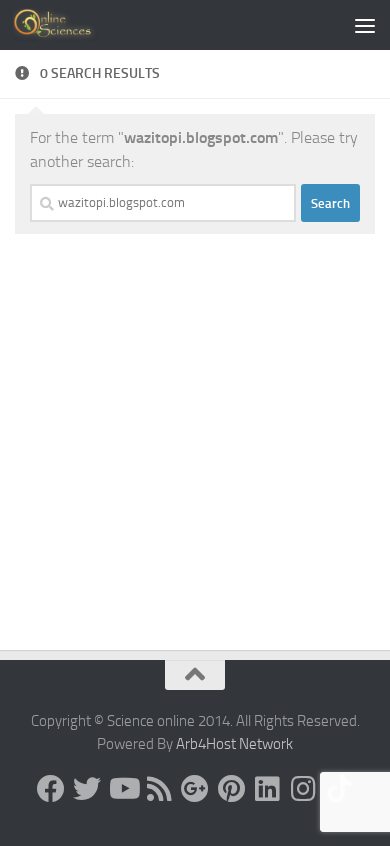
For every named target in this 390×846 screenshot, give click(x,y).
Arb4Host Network (234, 744)
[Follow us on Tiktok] (339, 789)
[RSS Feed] (159, 789)
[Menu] (365, 25)
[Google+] (195, 789)
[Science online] (51, 789)
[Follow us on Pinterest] (231, 789)
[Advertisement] (195, 205)
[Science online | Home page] (69, 25)
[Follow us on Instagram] (303, 789)
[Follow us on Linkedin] (267, 789)
